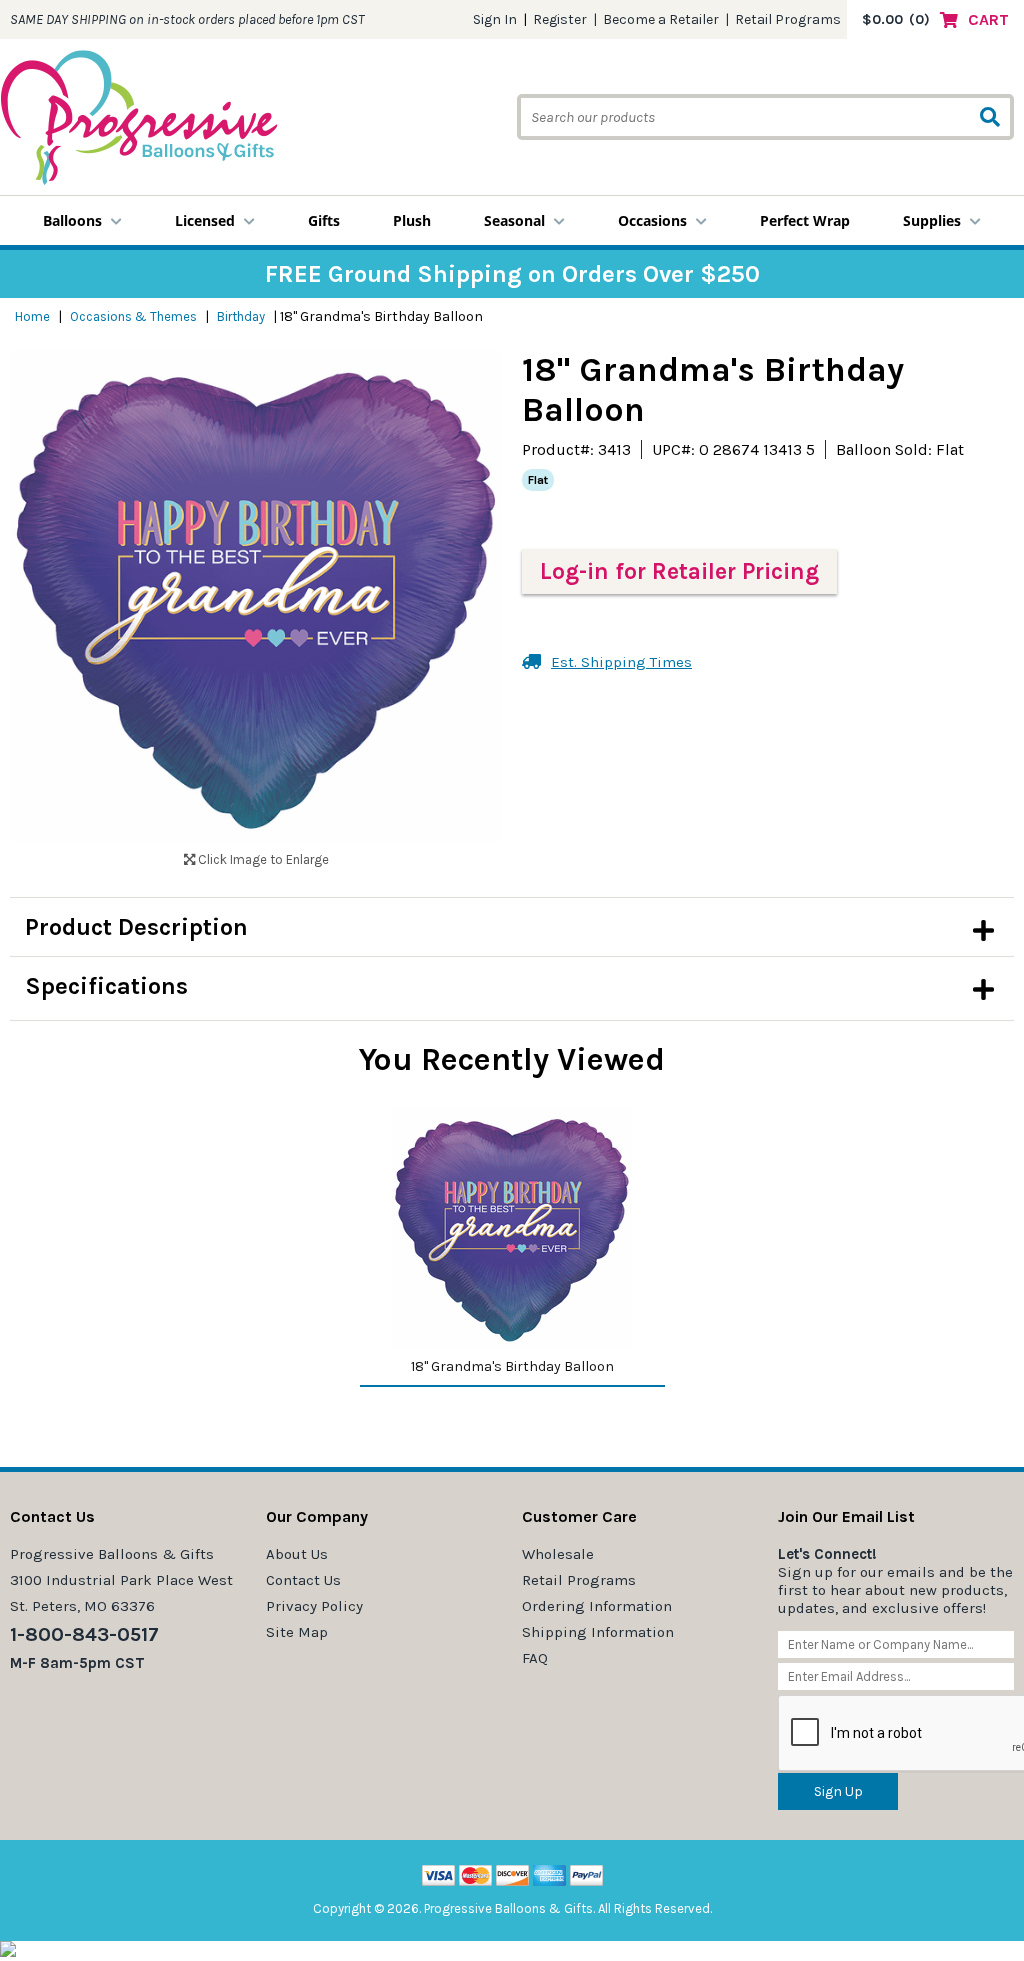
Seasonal (514, 220)
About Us (297, 1554)
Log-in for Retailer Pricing (679, 571)
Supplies (932, 220)
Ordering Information (597, 1606)
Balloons (72, 220)
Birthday (241, 316)
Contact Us (303, 1580)
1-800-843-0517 (84, 1634)
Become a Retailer (661, 19)
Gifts (324, 220)
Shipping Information (598, 1632)
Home (32, 316)
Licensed (205, 220)
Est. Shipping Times (621, 662)
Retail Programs (788, 19)
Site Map (297, 1632)
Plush (412, 220)
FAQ (535, 1658)
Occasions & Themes (133, 316)
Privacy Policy (314, 1606)
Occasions (652, 220)
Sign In (495, 19)
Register (560, 19)
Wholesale (558, 1554)
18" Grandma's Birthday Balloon (512, 1366)
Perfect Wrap (805, 220)
